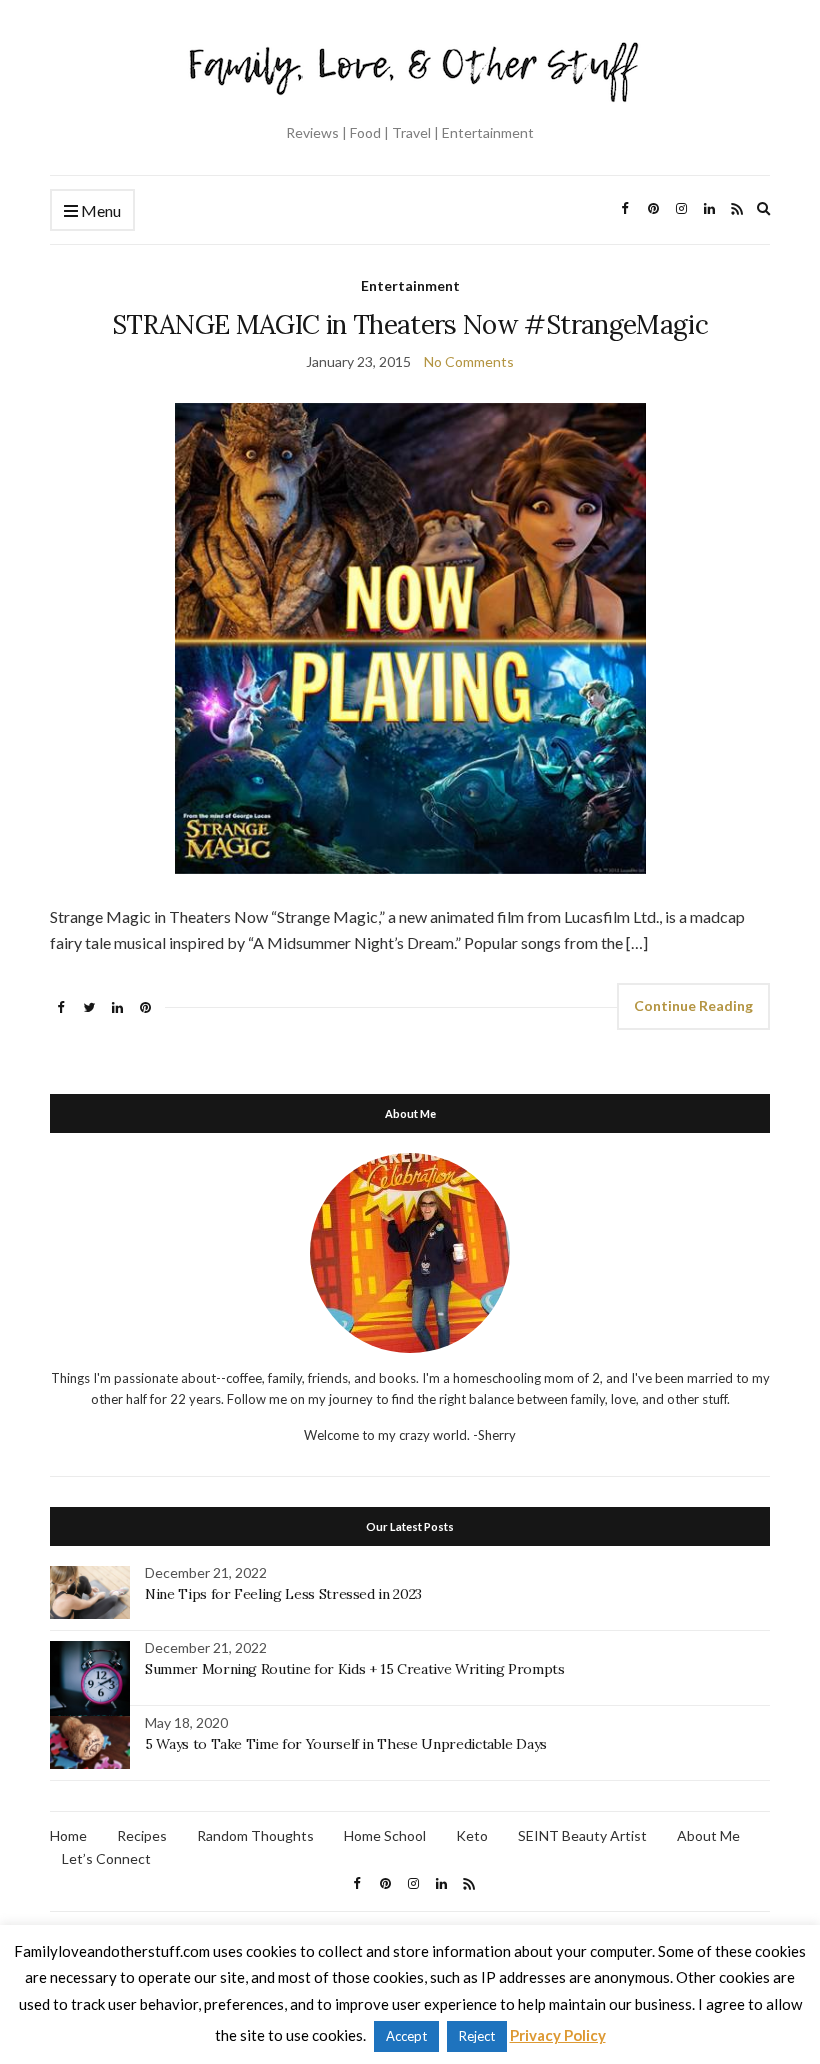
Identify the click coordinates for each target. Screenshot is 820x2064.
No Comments (469, 361)
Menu (99, 210)
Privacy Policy (558, 2035)
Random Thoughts (255, 1835)
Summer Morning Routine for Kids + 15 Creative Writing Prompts (355, 1669)
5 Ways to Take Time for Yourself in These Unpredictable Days (346, 1744)
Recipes (142, 1835)
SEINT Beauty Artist (582, 1835)
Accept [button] (406, 2036)
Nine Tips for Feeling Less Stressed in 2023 (283, 1594)
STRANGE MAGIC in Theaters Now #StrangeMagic (410, 324)
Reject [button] (477, 2036)
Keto (472, 1835)
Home (68, 1835)
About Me (708, 1835)
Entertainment (410, 285)
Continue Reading (693, 1005)
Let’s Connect (106, 1858)
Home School (385, 1835)
